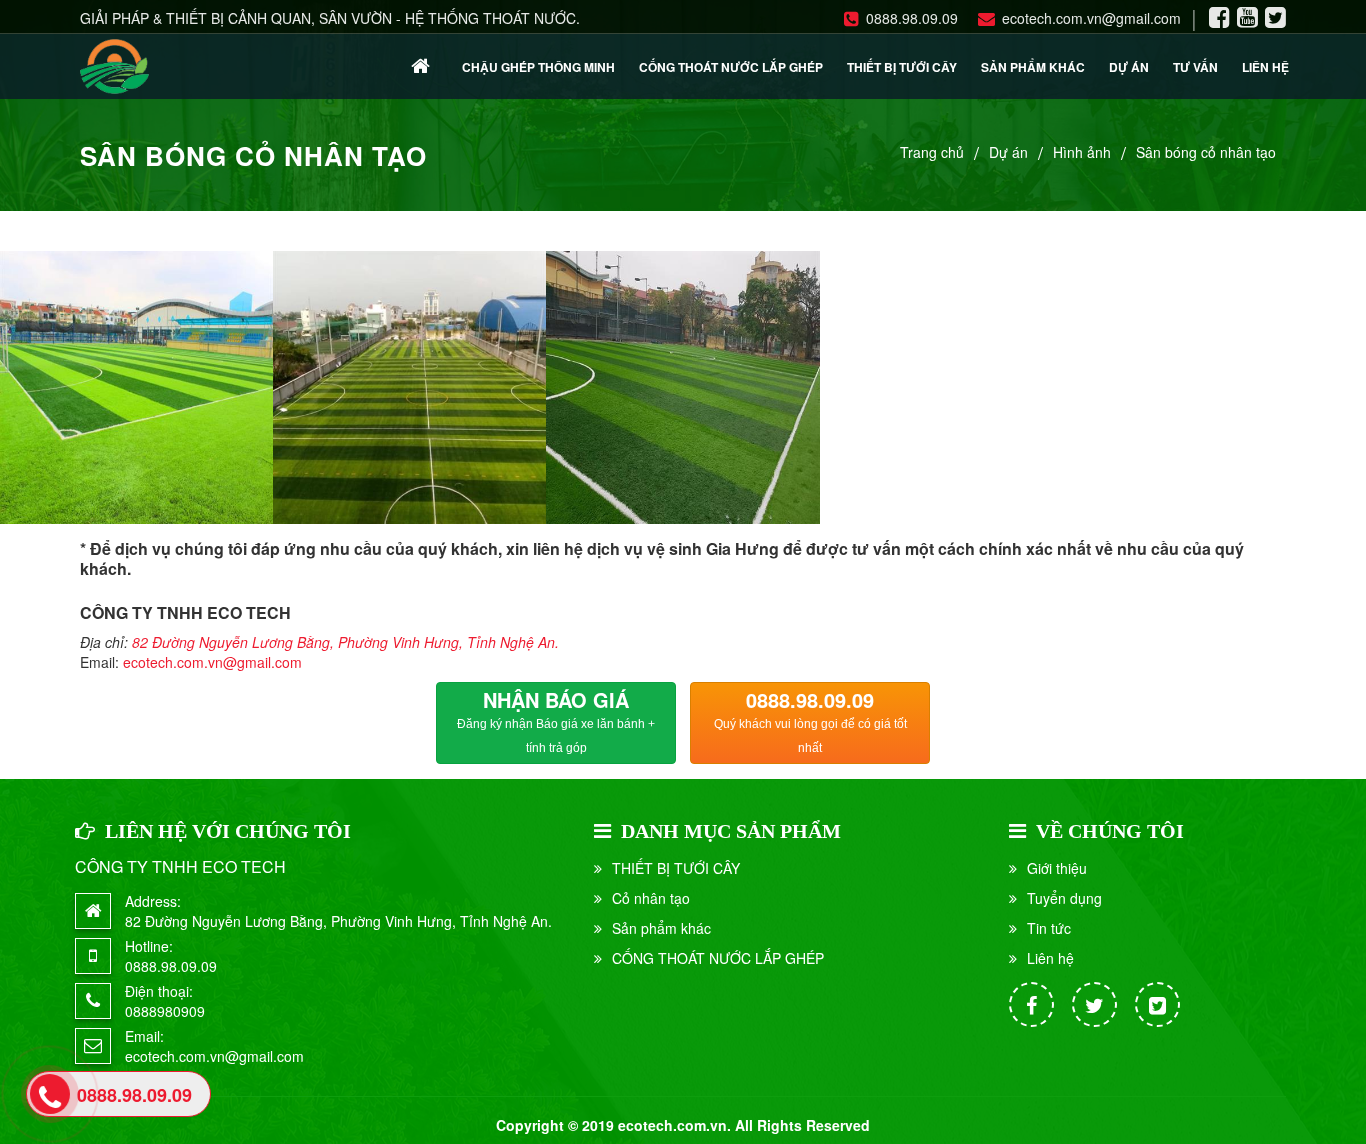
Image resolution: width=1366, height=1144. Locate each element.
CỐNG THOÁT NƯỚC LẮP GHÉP (731, 67)
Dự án (1129, 67)
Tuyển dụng (1064, 898)
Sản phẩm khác (1033, 67)
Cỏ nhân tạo (651, 898)
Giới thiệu (1057, 868)
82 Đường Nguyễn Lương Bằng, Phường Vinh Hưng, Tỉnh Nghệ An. (345, 642)
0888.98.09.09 (912, 18)
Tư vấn (1195, 67)
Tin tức (1049, 928)
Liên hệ (1265, 67)
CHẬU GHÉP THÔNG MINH (538, 67)
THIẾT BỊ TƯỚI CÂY (902, 67)
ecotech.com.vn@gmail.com (1091, 18)
